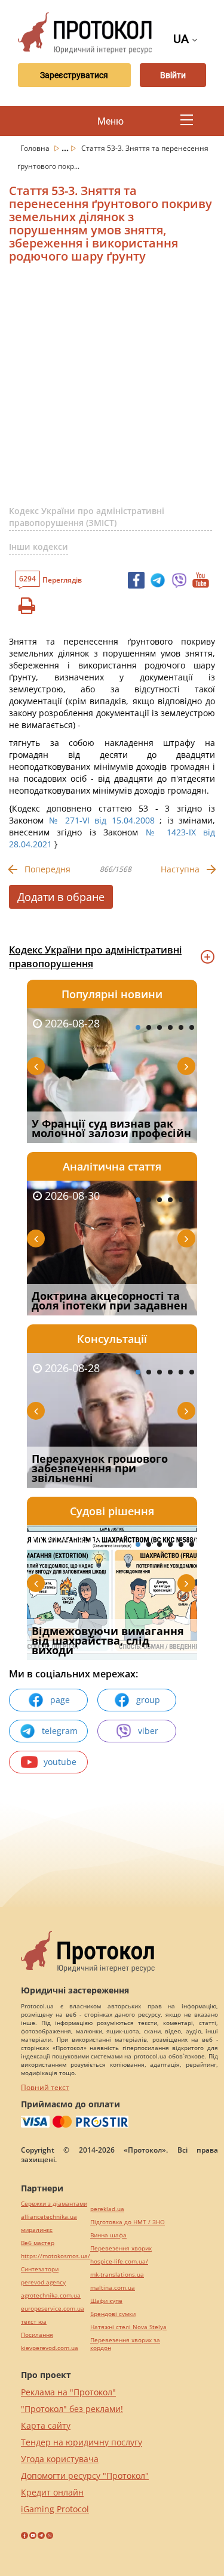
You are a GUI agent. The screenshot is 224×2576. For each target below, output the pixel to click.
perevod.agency (43, 2282)
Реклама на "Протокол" (68, 2392)
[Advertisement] (112, 389)
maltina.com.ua (113, 2288)
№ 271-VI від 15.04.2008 (102, 820)
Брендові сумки (113, 2314)
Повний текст (45, 2087)
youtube (60, 1762)
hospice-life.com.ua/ (119, 2261)
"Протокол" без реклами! (72, 2409)
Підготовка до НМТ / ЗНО (128, 2222)
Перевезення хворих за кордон (125, 2344)
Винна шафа (108, 2235)
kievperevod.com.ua (50, 2348)
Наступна (180, 869)
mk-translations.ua (117, 2275)
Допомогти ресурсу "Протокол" (85, 2476)
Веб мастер (38, 2243)
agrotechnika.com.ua (51, 2295)
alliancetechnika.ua (49, 2217)
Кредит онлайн (52, 2492)
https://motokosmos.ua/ (56, 2256)
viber (148, 1731)
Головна (36, 148)
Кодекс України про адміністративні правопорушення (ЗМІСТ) (87, 517)
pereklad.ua (107, 2209)
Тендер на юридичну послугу (82, 2442)
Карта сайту (46, 2425)
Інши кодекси (39, 547)
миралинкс (37, 2230)
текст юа (34, 2322)
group (148, 1700)
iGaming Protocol (55, 2509)
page (60, 1700)
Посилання (37, 2335)
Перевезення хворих (121, 2248)
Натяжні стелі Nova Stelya (128, 2327)
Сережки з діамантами (54, 2204)
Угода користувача (60, 2459)
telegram (60, 1731)
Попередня (47, 869)
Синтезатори (40, 2269)
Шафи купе (106, 2301)
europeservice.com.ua (53, 2309)
